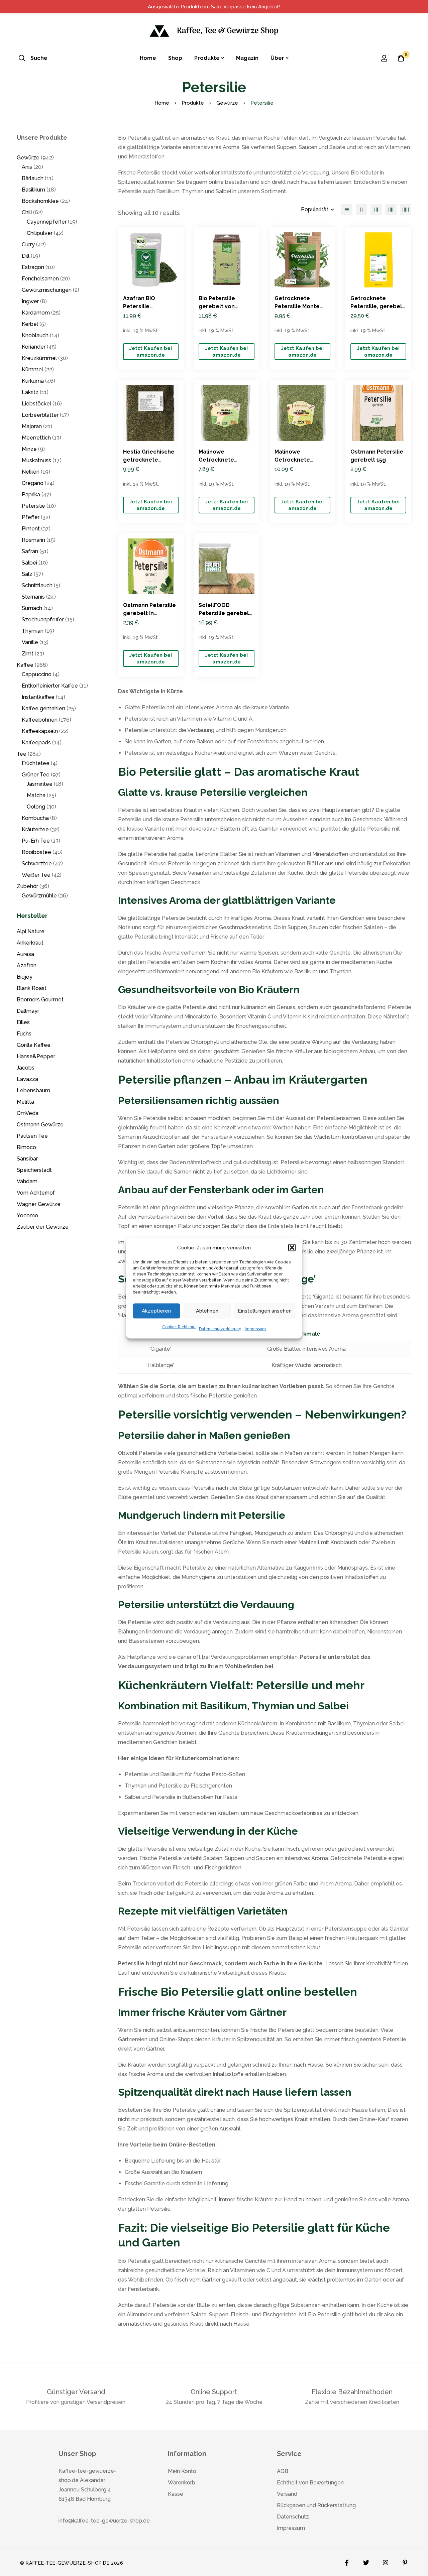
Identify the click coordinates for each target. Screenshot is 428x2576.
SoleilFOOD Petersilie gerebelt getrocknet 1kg (225, 613)
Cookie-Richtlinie (179, 1327)
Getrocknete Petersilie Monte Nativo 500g (297, 306)
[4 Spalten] (391, 210)
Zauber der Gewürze (43, 1227)
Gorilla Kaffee (34, 1045)
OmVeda (28, 1113)
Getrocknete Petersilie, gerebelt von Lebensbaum (377, 306)
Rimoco (26, 1147)
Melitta (25, 1102)
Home (162, 103)
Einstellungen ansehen (265, 1311)
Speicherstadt (34, 1170)
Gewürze (227, 103)
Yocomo (27, 1215)
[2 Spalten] (361, 210)
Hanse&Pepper (36, 1056)
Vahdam (27, 1181)
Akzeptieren (156, 1311)
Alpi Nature (31, 931)
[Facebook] (347, 2561)
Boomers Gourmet (40, 1000)
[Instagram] (386, 2561)
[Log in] (384, 58)
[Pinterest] (405, 2561)
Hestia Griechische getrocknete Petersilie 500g (149, 460)
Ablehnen (207, 1311)
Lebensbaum (33, 1090)
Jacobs (26, 1068)
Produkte (193, 103)
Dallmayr (28, 1011)
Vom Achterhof (36, 1193)
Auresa (25, 954)
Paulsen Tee (32, 1136)
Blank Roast (32, 988)
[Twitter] (366, 2561)
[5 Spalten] (406, 210)
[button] (292, 1247)
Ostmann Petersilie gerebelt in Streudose (149, 613)
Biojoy (25, 977)
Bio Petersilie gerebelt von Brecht (217, 306)
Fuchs (24, 1034)
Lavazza (27, 1079)
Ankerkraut (30, 943)
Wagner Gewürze (39, 1204)
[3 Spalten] (376, 210)
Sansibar (27, 1159)
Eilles (23, 1022)
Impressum (255, 1329)
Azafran (27, 965)
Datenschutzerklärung (220, 1329)
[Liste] (347, 210)
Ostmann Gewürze (40, 1125)
